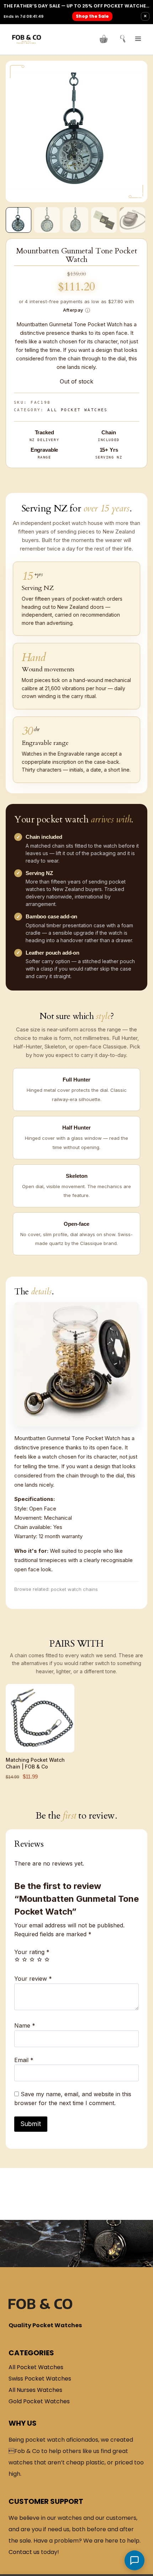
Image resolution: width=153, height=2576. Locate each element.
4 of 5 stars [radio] (39, 1959)
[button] (19, 220)
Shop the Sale (92, 16)
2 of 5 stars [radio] (25, 1959)
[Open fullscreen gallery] (140, 195)
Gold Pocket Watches (39, 2401)
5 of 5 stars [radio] (47, 1959)
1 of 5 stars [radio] (17, 1959)
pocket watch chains (74, 1589)
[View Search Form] (120, 39)
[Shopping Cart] (104, 39)
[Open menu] (138, 39)
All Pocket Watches (78, 410)
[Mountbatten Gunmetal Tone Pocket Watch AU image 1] (76, 132)
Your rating (32, 1952)
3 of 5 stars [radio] (32, 1959)
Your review (33, 1979)
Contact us (24, 2552)
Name (25, 2025)
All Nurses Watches (35, 2390)
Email (24, 2060)
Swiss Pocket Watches (40, 2379)
